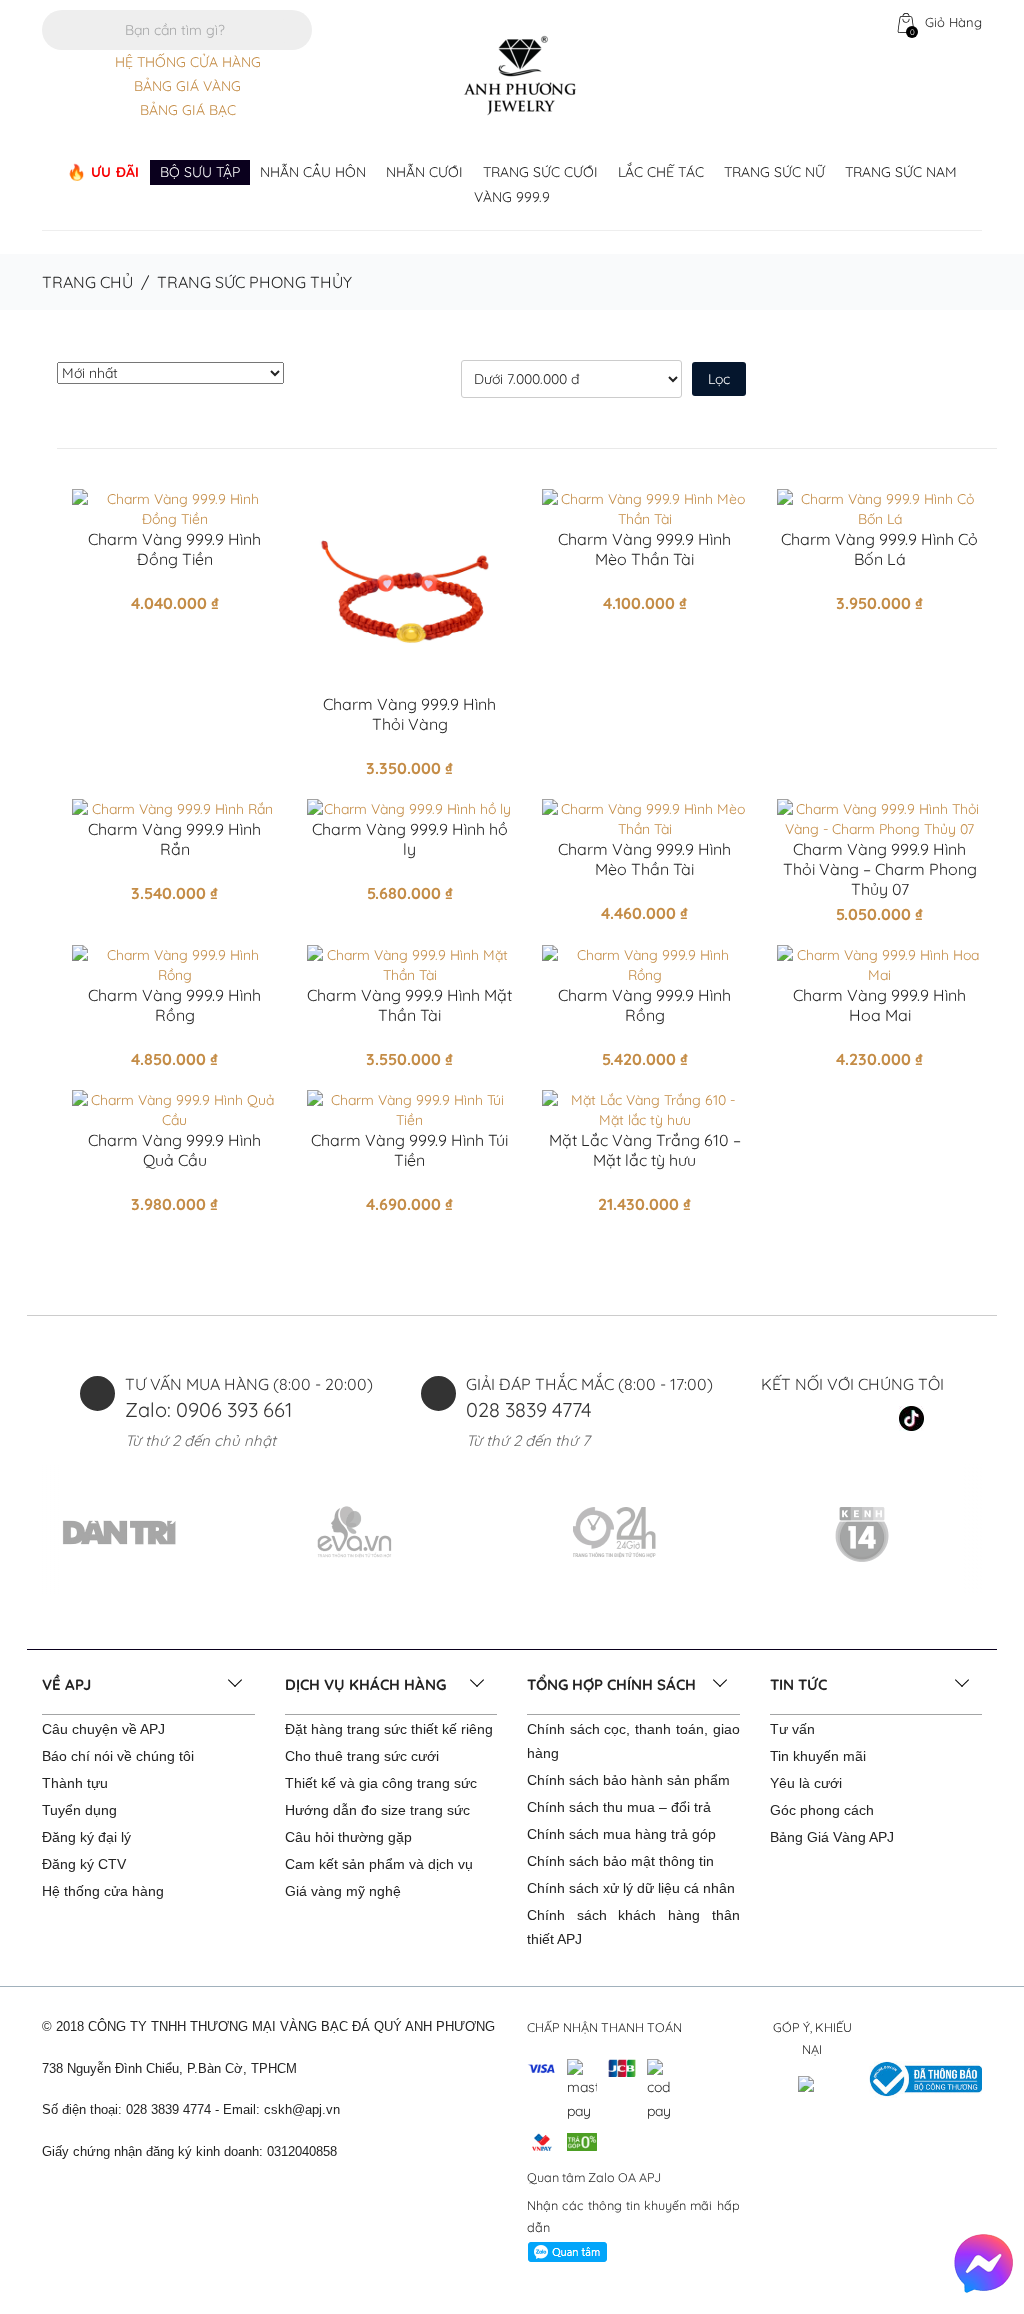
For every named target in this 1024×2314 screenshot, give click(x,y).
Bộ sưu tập (200, 172)
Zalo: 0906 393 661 (208, 1409)
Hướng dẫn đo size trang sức (377, 1810)
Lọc (719, 379)
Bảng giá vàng (187, 86)
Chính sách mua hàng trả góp (621, 1834)
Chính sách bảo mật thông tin (620, 1861)
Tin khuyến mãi (818, 1756)
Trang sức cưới (540, 172)
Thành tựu (75, 1783)
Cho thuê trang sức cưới (362, 1756)
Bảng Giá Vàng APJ (832, 1837)
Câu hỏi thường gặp (348, 1837)
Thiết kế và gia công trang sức (381, 1783)
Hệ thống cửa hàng (103, 1891)
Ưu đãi (115, 172)
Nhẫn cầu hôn (313, 172)
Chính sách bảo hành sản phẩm (628, 1780)
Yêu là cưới (806, 1783)
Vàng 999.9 (512, 197)
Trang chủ (87, 282)
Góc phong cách (822, 1810)
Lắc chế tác (661, 172)
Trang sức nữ (774, 172)
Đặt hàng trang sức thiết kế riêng (389, 1729)
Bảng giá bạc (188, 110)
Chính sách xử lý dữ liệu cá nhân (631, 1888)
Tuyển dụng (79, 1810)
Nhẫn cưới (424, 172)
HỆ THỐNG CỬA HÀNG (188, 62)
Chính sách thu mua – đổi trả (619, 1807)
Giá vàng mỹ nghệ (343, 1891)
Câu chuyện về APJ (103, 1729)
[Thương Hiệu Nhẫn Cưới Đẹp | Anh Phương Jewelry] (520, 74)
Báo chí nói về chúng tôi (118, 1756)
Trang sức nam (901, 172)
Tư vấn (792, 1729)
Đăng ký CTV (84, 1864)
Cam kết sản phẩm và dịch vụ (379, 1864)
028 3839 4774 (529, 1409)
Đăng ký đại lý (86, 1837)
